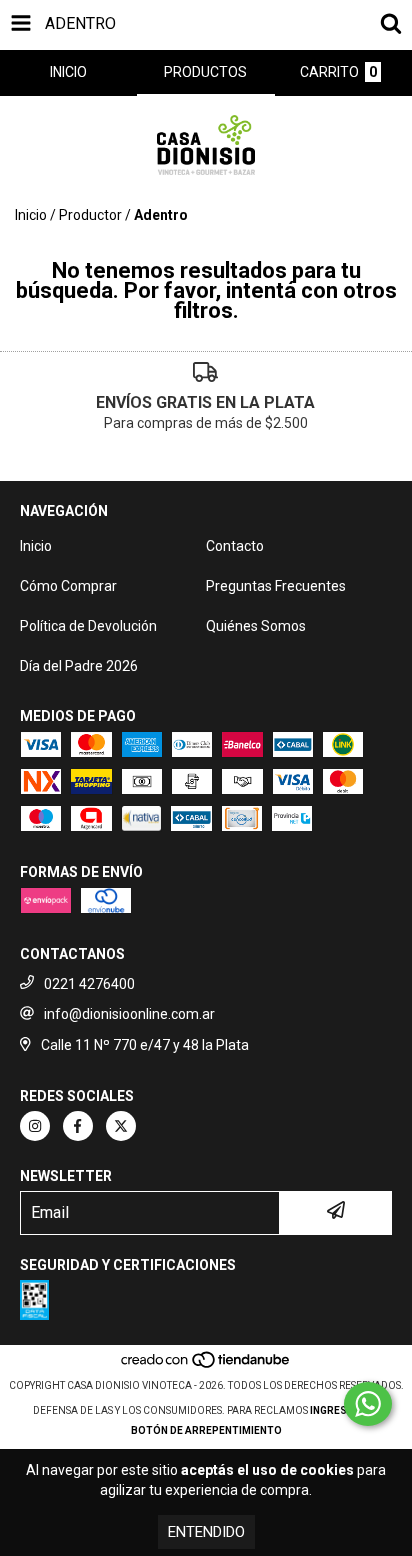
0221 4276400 (89, 984)
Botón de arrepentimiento (206, 1430)
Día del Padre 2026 (79, 666)
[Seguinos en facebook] (78, 1126)
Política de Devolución (88, 626)
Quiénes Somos (256, 626)
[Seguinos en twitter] (121, 1126)
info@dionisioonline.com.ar (129, 1014)
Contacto (235, 546)
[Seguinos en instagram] (35, 1126)
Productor (90, 215)
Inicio (31, 215)
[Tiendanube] (206, 1365)
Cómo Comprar (68, 586)
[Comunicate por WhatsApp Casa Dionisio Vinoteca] (368, 1404)
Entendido (206, 1532)
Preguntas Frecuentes (276, 586)
